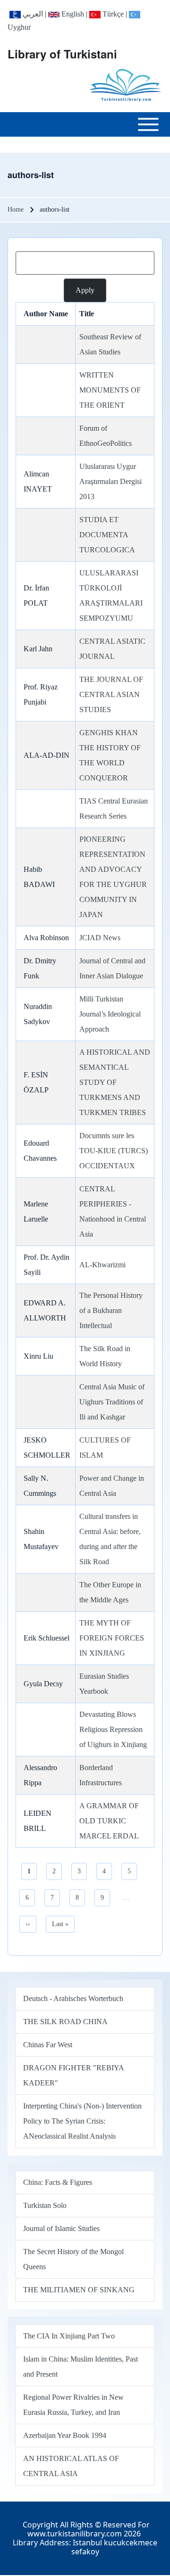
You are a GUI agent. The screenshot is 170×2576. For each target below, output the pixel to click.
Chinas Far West (48, 2045)
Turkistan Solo (45, 2205)
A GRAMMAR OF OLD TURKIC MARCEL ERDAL (109, 1821)
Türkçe (112, 14)
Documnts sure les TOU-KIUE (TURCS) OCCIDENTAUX (114, 1151)
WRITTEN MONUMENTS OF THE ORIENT (110, 390)
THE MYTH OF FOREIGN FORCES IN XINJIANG (112, 1638)
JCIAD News (100, 938)
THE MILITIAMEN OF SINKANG (79, 2290)
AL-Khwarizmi (102, 1265)
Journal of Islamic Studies (61, 2228)
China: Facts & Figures (58, 2182)
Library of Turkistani (62, 54)
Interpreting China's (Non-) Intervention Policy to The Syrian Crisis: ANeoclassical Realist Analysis (82, 2121)
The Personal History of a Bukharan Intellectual (111, 1310)
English (72, 14)
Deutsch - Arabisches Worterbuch (73, 1998)
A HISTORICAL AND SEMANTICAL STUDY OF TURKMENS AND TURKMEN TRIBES (115, 1082)
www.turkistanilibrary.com (75, 2534)
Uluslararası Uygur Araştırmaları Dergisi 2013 (110, 481)
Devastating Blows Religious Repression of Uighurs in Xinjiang (113, 1729)
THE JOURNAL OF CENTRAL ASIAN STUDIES (111, 694)
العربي (32, 14)
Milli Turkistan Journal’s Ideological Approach (110, 1014)
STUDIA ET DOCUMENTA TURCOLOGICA (107, 535)
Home (16, 209)
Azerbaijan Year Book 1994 (65, 2435)
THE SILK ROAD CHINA (65, 2022)
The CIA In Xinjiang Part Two (69, 2336)
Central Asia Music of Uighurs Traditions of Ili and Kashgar (112, 1402)
